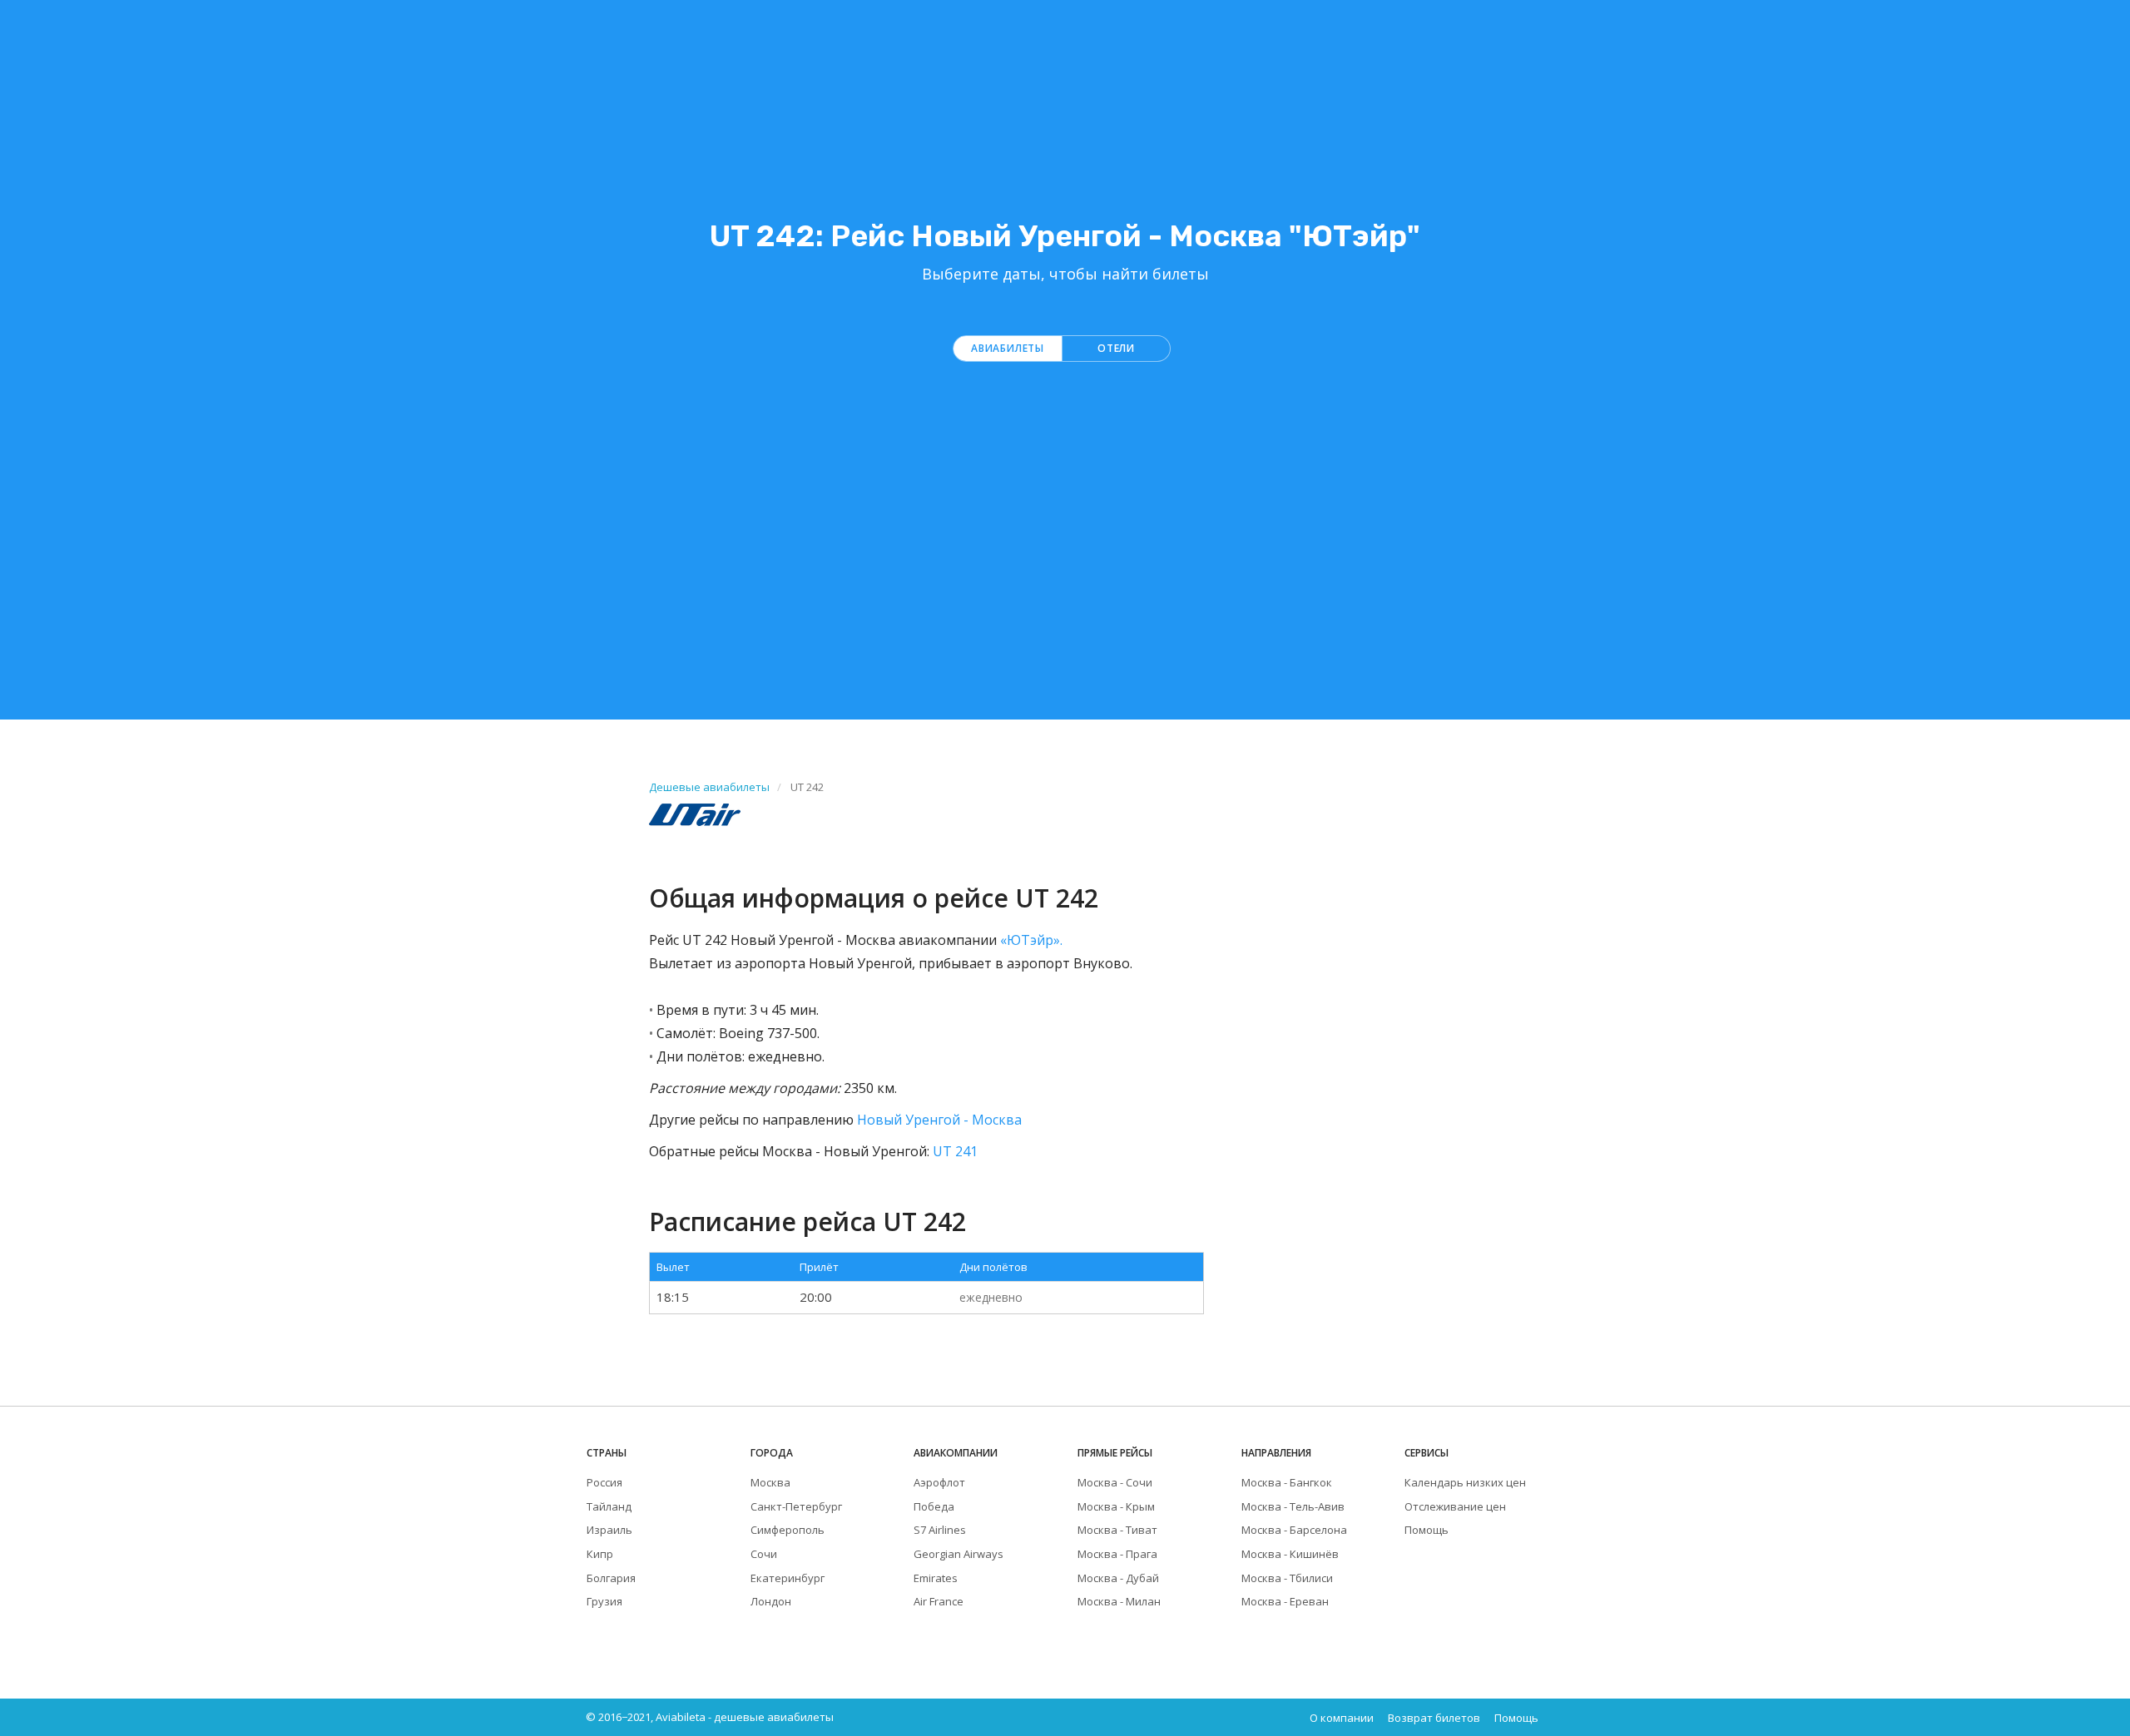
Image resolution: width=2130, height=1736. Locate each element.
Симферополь (788, 1530)
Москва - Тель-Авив (1293, 1506)
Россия (604, 1482)
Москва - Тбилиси (1287, 1578)
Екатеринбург (788, 1578)
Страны (607, 1453)
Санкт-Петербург (796, 1506)
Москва (770, 1482)
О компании (1342, 1718)
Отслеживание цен (1455, 1506)
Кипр (600, 1554)
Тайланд (609, 1506)
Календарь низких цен (1465, 1482)
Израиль (609, 1530)
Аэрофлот (939, 1482)
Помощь (1427, 1530)
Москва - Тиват (1117, 1530)
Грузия (604, 1601)
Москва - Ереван (1285, 1601)
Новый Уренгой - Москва (939, 1120)
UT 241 (955, 1151)
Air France (939, 1601)
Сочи (764, 1554)
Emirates (936, 1578)
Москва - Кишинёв (1290, 1554)
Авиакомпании (956, 1453)
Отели (1116, 348)
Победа (934, 1506)
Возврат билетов (1434, 1718)
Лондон (771, 1601)
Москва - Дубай (1118, 1578)
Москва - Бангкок (1287, 1482)
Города (772, 1453)
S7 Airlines (940, 1530)
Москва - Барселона (1294, 1530)
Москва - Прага (1117, 1554)
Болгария (611, 1578)
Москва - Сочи (1115, 1482)
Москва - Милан (1119, 1601)
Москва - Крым (1116, 1506)
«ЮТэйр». (1031, 940)
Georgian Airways (958, 1554)
